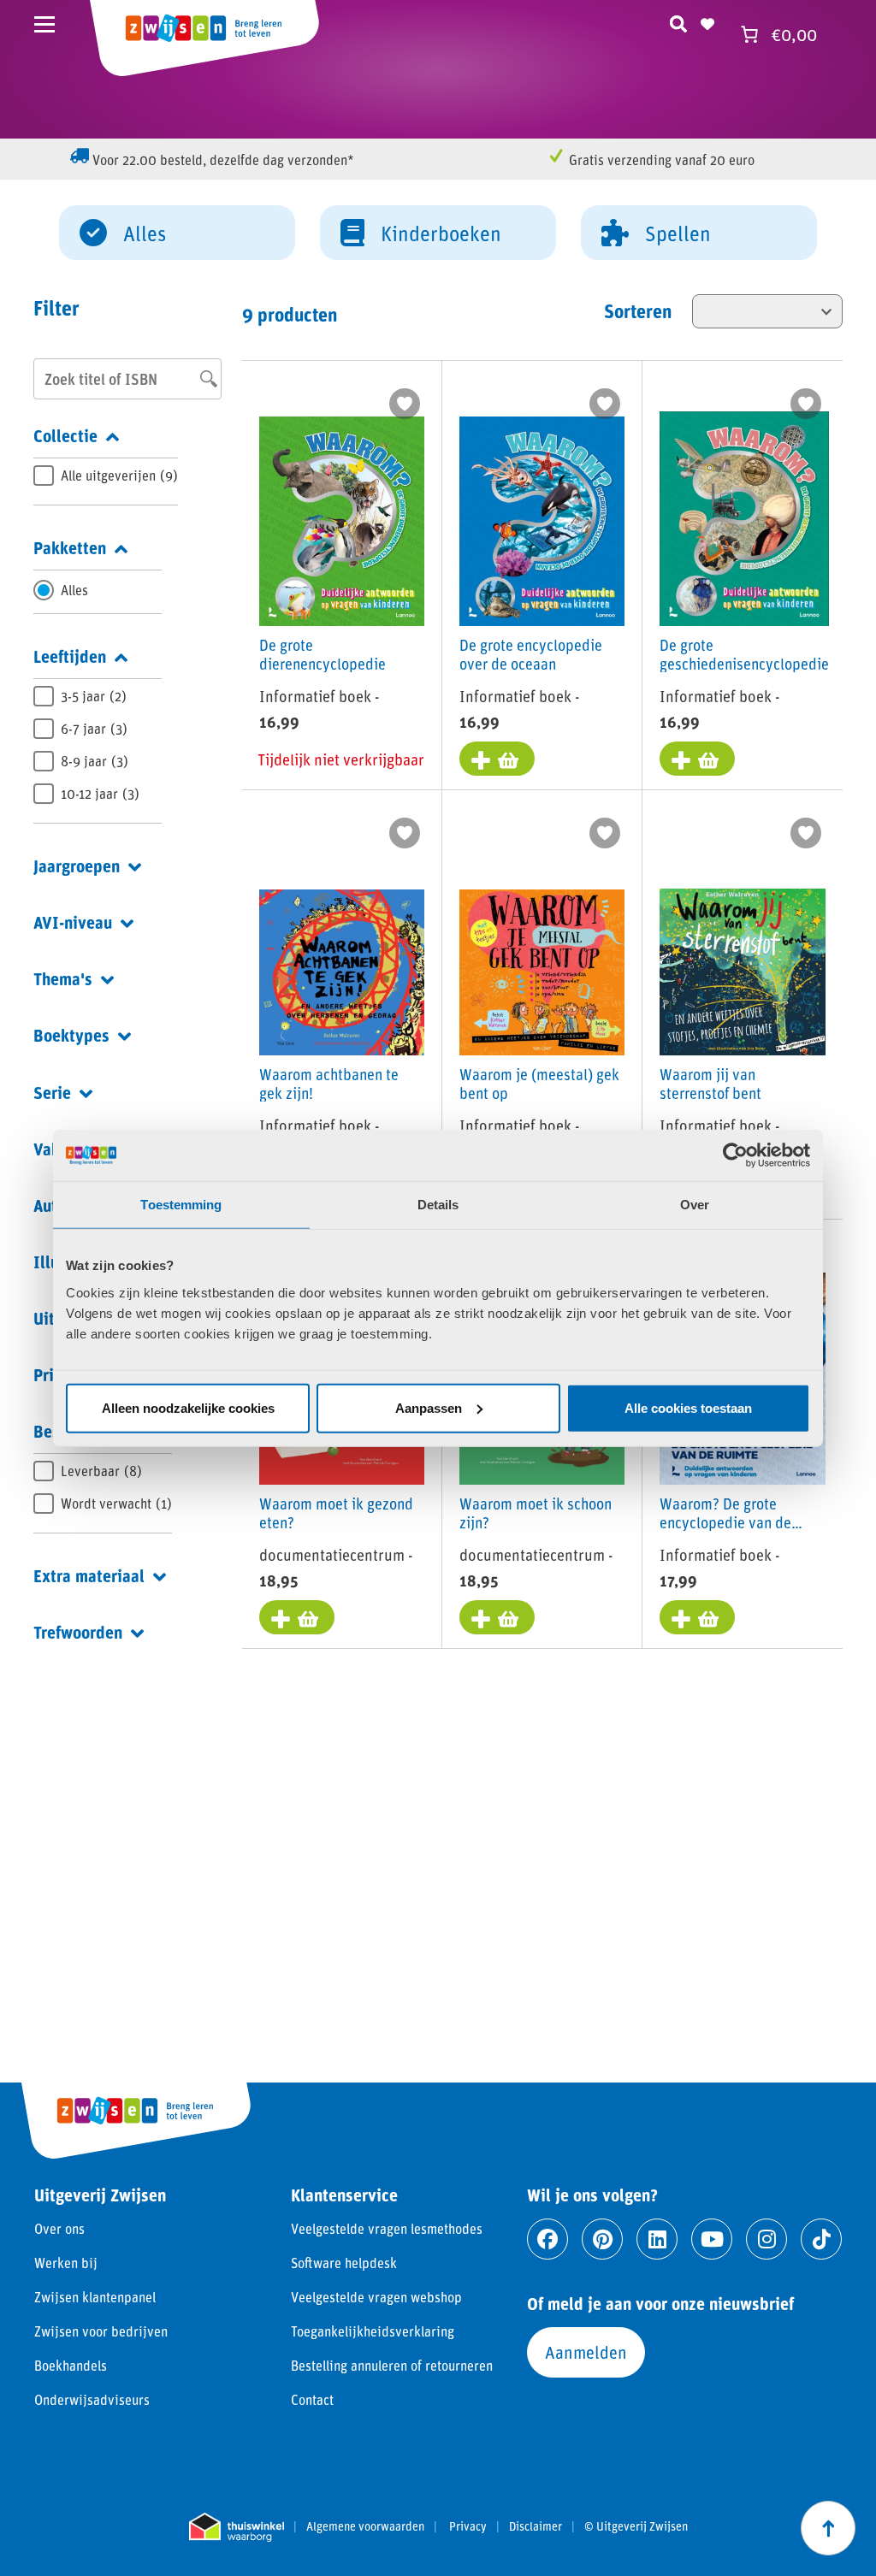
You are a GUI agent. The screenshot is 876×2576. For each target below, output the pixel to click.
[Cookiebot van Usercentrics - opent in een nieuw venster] (735, 1155)
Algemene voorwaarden (365, 2526)
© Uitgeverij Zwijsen (636, 2526)
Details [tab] (438, 1205)
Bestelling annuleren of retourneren (392, 2365)
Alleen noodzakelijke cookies (188, 1407)
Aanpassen (429, 1407)
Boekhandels (71, 2365)
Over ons (59, 2228)
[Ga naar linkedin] (657, 2239)
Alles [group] (145, 233)
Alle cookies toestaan (688, 1407)
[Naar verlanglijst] (707, 21)
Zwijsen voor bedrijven (101, 2331)
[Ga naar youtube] (712, 2239)
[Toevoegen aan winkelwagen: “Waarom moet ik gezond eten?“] (297, 1617)
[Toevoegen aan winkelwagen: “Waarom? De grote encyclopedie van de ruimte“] (697, 1617)
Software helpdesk (344, 2263)
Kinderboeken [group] (441, 233)
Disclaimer (536, 2526)
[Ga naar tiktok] (821, 2239)
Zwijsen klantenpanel (95, 2297)
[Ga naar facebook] (547, 2239)
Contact (312, 2399)
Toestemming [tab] (181, 1205)
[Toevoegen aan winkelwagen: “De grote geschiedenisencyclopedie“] (697, 759)
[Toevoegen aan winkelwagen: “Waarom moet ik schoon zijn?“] (497, 1617)
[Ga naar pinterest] (602, 2239)
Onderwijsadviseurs (92, 2399)
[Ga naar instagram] (766, 2239)
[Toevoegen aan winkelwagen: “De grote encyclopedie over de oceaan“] (497, 759)
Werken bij (66, 2263)
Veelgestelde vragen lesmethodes (387, 2228)
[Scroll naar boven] (828, 2528)
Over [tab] (695, 1205)
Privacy (468, 2526)
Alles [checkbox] (74, 590)
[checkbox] (106, 476)
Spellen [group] (678, 233)
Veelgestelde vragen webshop (376, 2297)
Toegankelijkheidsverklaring (373, 2331)
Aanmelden (586, 2352)
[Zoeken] (678, 21)
